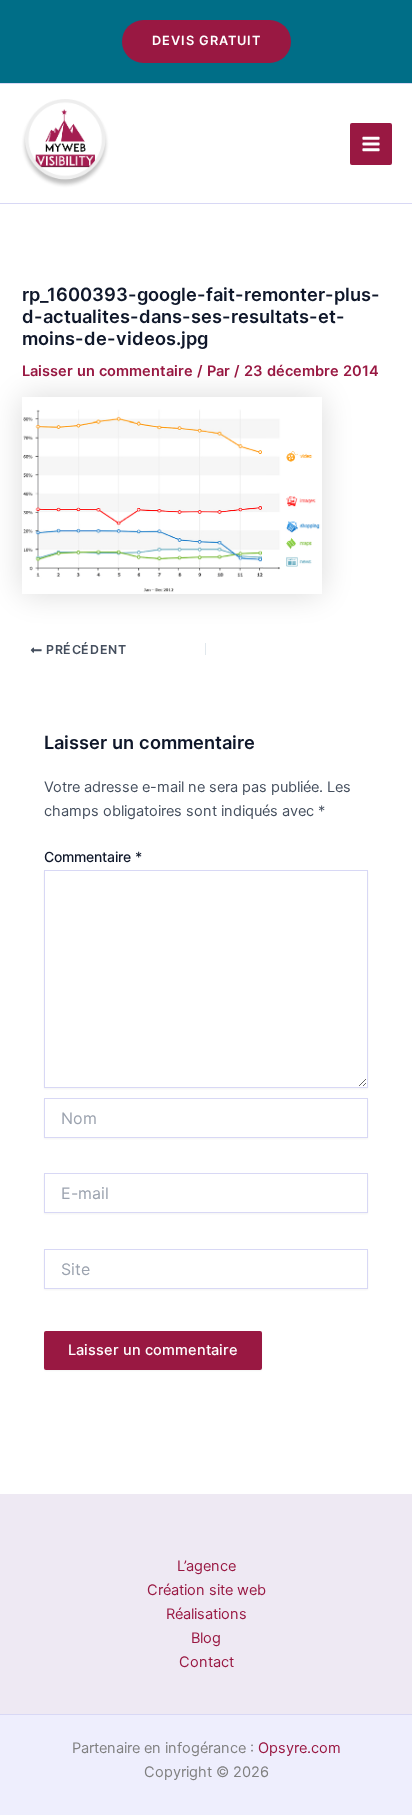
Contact (206, 1662)
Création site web (206, 1590)
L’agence (206, 1566)
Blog (206, 1638)
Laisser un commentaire (107, 371)
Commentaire (93, 856)
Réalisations (206, 1614)
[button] (206, 41)
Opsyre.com (299, 1748)
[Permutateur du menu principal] (371, 144)
